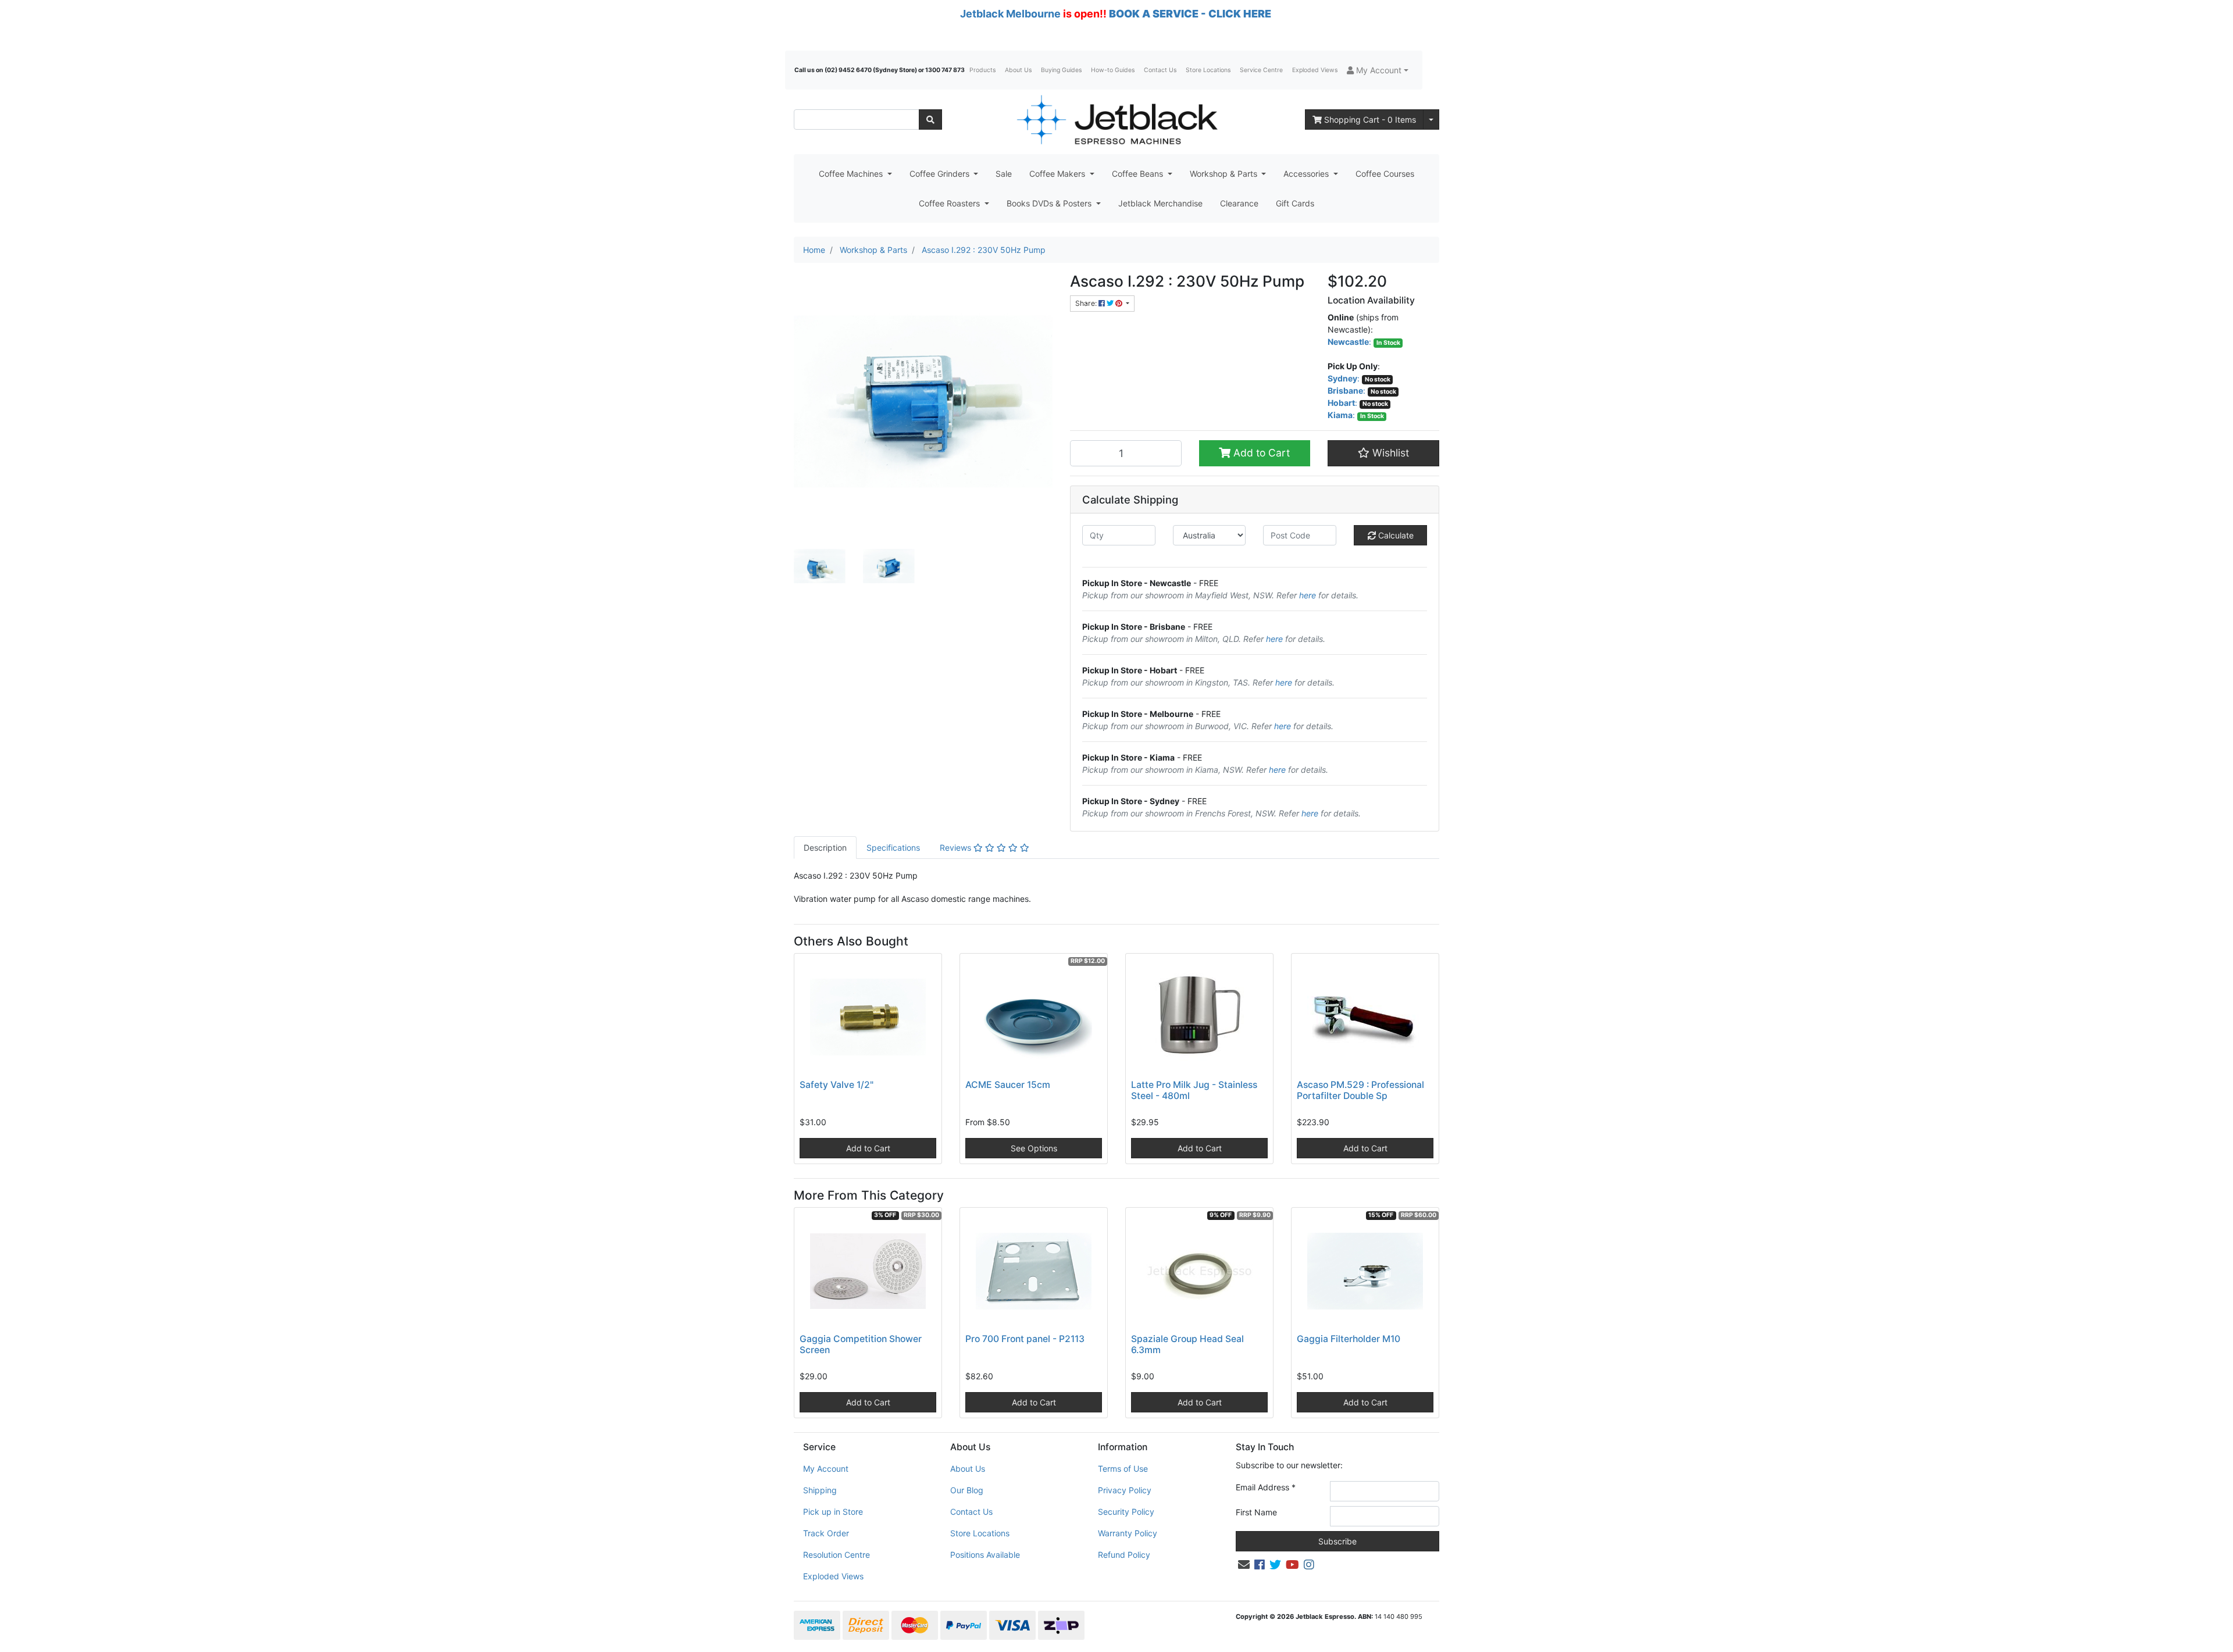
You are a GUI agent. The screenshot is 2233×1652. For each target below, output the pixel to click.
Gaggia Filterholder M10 (1349, 1339)
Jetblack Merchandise (1160, 203)
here (1308, 595)
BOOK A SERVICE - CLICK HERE (1190, 14)
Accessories (1307, 174)
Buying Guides (1061, 70)
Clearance (1239, 203)
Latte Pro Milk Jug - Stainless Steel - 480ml (1194, 1090)
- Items (1370, 119)
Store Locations (1208, 70)
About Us (1018, 70)
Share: (1087, 303)
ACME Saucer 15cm (1008, 1085)
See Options (1034, 1148)
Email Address (1266, 1487)
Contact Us (1160, 70)
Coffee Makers (1058, 174)
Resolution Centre (837, 1555)
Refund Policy (1124, 1555)
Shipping (820, 1490)
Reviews (957, 848)
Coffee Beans (1139, 174)
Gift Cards (1295, 203)
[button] (1378, 70)
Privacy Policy (1125, 1490)
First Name (1256, 1512)
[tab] (825, 848)
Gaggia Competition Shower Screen (861, 1344)
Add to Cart (1260, 453)
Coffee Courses (1385, 174)
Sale (1004, 174)
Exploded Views (1315, 70)
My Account (826, 1469)
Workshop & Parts (1225, 174)
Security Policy (1126, 1512)
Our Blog (967, 1490)
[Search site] (930, 119)
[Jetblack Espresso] (1116, 119)
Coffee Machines (852, 174)
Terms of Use (1123, 1469)
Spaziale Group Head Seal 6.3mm (1187, 1344)
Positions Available (985, 1555)
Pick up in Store (833, 1512)
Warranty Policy (1128, 1533)
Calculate (1395, 535)
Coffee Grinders (941, 174)
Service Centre (1261, 70)
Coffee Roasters (950, 203)
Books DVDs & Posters (1050, 203)
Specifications (893, 848)
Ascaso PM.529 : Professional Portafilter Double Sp (1360, 1090)
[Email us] (1244, 1565)
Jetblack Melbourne (1010, 14)
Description (825, 848)
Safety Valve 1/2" (837, 1085)
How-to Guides (1113, 70)
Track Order (826, 1533)
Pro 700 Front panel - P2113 (1025, 1339)
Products (982, 70)
